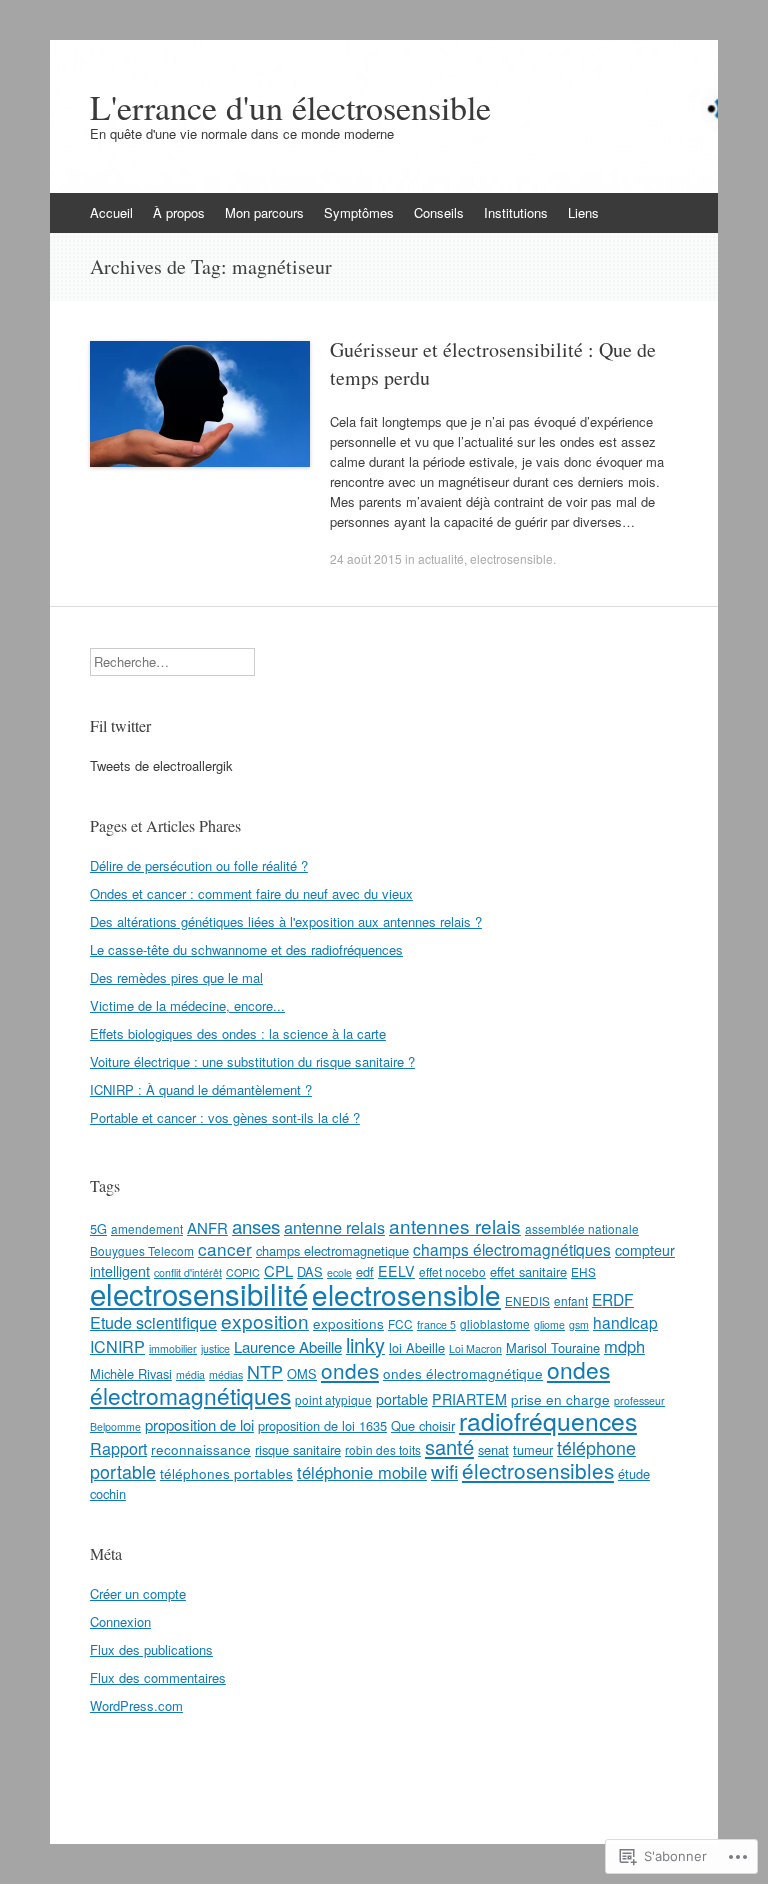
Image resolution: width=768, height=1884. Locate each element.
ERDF (613, 1299)
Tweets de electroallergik (161, 765)
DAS (310, 1271)
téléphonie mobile (362, 1472)
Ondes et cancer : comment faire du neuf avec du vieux (251, 893)
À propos (179, 212)
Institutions (516, 212)
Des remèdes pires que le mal (176, 977)
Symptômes (359, 212)
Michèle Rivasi (131, 1373)
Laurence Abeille (288, 1346)
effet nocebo (452, 1271)
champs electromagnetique (332, 1250)
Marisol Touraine (553, 1347)
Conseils (439, 212)
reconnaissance (201, 1449)
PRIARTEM (469, 1399)
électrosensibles (538, 1470)
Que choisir (423, 1425)
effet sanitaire (528, 1271)
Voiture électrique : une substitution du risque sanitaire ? (252, 1061)
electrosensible (511, 558)
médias (226, 1374)
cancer (225, 1248)
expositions (348, 1323)
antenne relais (334, 1227)
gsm (579, 1324)
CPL (278, 1270)
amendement (147, 1228)
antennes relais (455, 1225)
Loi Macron (475, 1348)
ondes (350, 1370)
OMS (302, 1373)
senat (493, 1449)
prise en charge (560, 1399)
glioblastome (495, 1323)
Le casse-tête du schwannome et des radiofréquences (246, 949)
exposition (265, 1320)
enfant (571, 1300)
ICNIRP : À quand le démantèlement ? (201, 1089)
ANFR (207, 1227)
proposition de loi (199, 1424)
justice (215, 1348)
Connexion (120, 1621)
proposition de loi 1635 (322, 1425)
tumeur (533, 1449)
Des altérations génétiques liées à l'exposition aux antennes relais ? (286, 921)
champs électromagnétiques (512, 1249)
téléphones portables (226, 1473)
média (190, 1374)
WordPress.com (136, 1705)
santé (449, 1446)
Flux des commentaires (158, 1677)
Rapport (118, 1448)
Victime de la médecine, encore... (187, 1005)
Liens (583, 212)
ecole (339, 1272)
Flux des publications (151, 1649)
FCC (400, 1323)
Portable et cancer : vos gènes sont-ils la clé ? (225, 1117)
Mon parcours (264, 212)
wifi (444, 1470)
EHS (583, 1271)
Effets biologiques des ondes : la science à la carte (238, 1033)
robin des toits (383, 1449)
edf (365, 1271)
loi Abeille (417, 1347)
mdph (624, 1346)
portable (402, 1399)
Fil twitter (120, 725)
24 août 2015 (366, 558)
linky (365, 1344)
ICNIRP (117, 1346)
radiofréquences (548, 1420)
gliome (549, 1324)
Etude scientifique (153, 1322)
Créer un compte (138, 1593)
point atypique (333, 1399)
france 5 (436, 1324)
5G (98, 1228)
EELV (396, 1271)
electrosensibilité (199, 1293)
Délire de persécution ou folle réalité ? (199, 865)
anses (256, 1225)
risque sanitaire (298, 1449)
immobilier (173, 1348)
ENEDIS (527, 1300)
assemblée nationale (582, 1228)
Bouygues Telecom (142, 1250)
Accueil (111, 212)
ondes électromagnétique (463, 1373)
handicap (625, 1322)
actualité (441, 558)
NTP (265, 1371)
